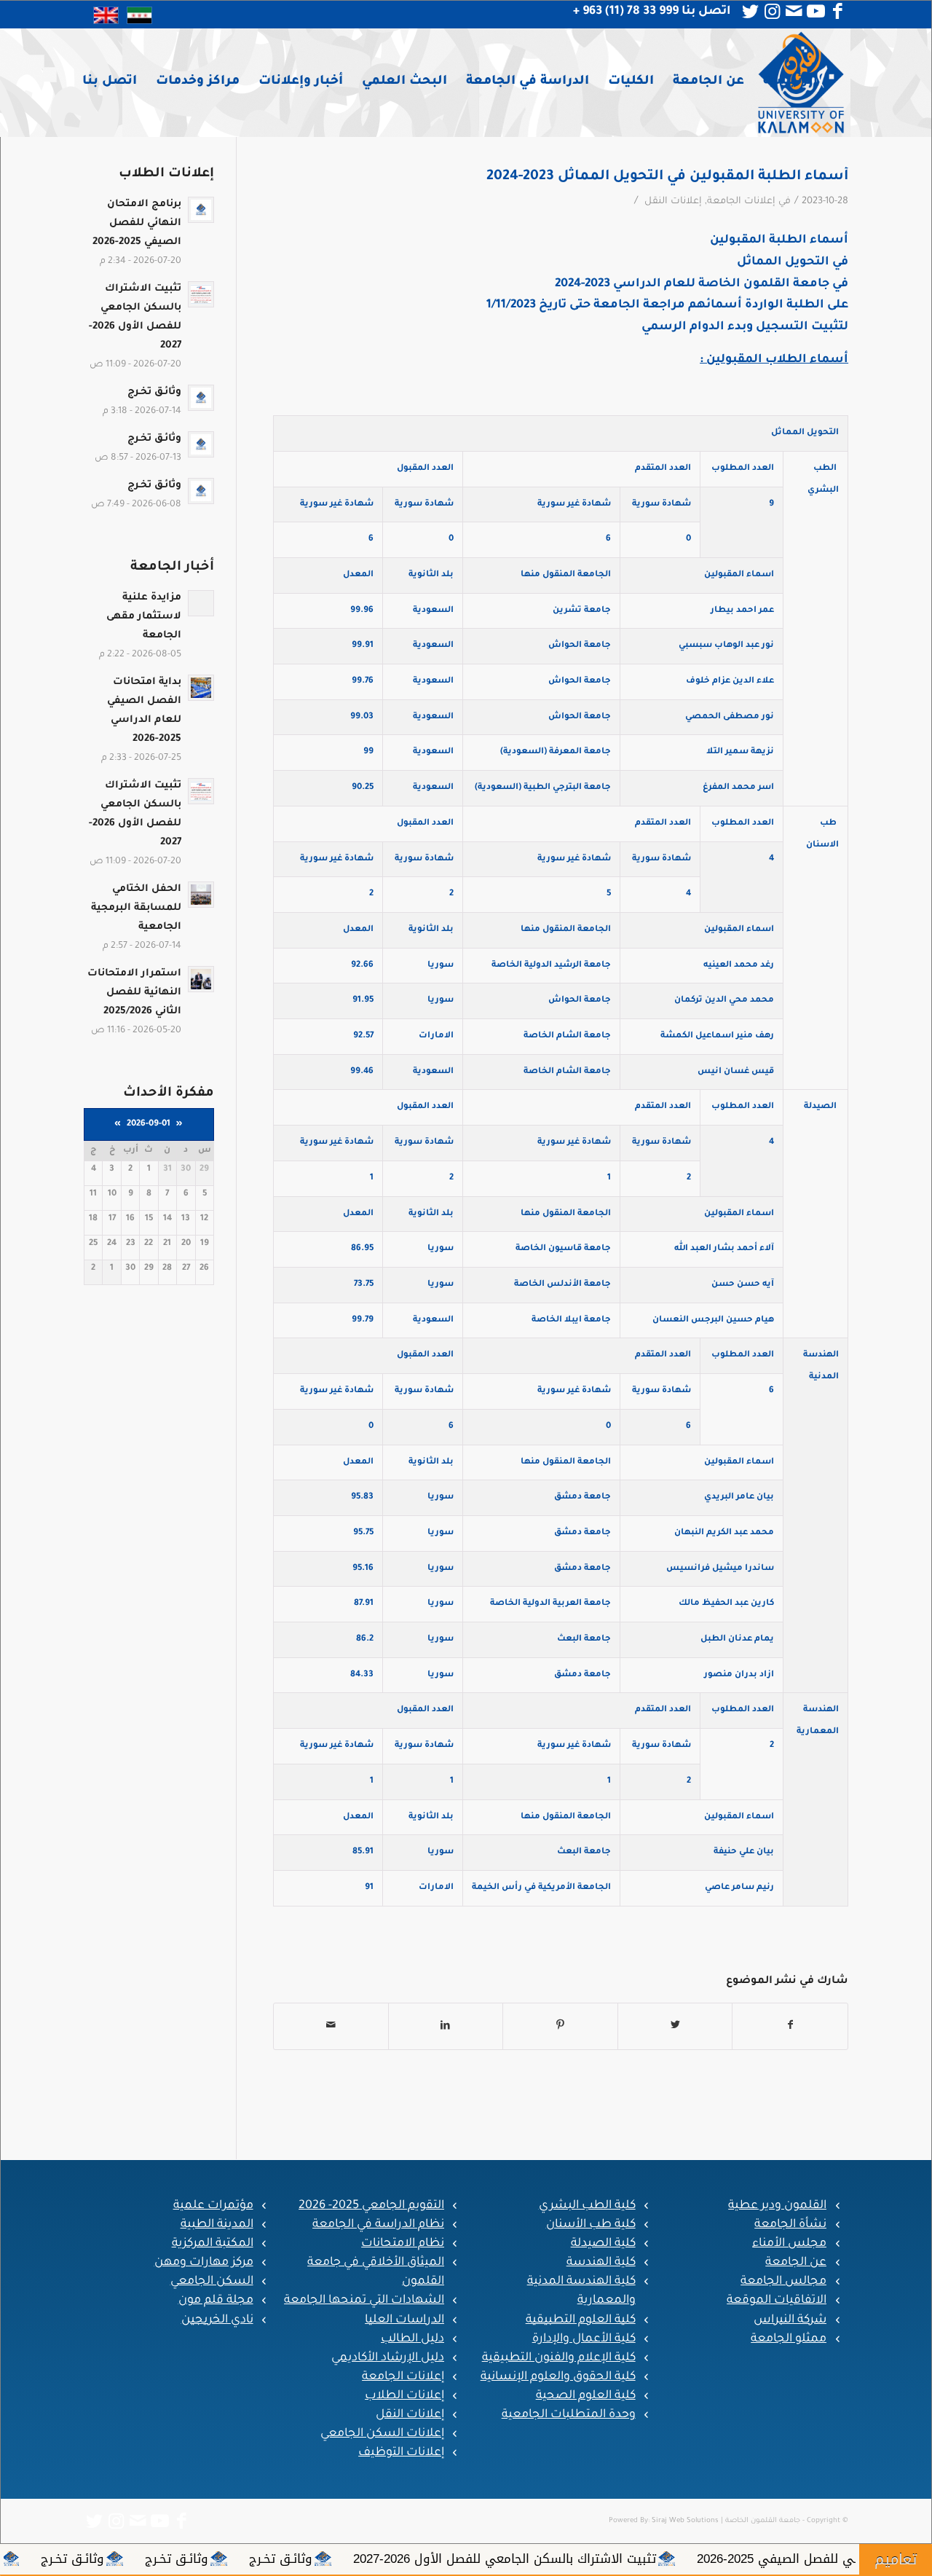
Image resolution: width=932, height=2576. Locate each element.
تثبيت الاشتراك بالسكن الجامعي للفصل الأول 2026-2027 (628, 2559)
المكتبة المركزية (213, 2244)
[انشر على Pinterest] (560, 2026)
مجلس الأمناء (789, 2244)
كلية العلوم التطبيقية (581, 2320)
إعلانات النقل (673, 202)
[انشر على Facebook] (790, 2026)
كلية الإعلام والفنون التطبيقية (559, 2358)
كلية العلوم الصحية (586, 2396)
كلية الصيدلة (603, 2244)
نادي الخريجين (217, 2320)
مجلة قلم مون (216, 2301)
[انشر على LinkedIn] (446, 2026)
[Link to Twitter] (750, 12)
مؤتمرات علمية (213, 2206)
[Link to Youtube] (815, 12)
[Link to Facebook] (837, 12)
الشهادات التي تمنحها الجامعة (364, 2301)
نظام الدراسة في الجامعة (378, 2225)
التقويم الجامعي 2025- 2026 (371, 2206)
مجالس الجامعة (783, 2282)
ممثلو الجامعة (789, 2339)
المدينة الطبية (217, 2225)
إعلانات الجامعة (741, 202)
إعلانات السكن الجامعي (382, 2434)
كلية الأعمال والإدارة (584, 2339)
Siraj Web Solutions (685, 2521)
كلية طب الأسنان (591, 2225)
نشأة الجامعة (790, 2225)
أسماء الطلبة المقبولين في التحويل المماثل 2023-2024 (667, 177)
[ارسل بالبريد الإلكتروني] (331, 2026)
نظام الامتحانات (403, 2244)
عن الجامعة (796, 2263)
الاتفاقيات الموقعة (777, 2301)
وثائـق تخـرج (404, 2559)
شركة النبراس (790, 2320)
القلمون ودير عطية (777, 2206)
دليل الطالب (412, 2339)
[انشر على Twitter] (675, 2026)
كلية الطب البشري (587, 2206)
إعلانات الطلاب (404, 2396)
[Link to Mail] (794, 12)
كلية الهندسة (601, 2263)
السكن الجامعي (212, 2282)
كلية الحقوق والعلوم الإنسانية (558, 2377)
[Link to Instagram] (772, 12)
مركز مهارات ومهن (204, 2263)
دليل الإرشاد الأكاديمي (388, 2358)
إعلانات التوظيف (401, 2453)
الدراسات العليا (404, 2320)
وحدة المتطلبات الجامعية (569, 2415)
